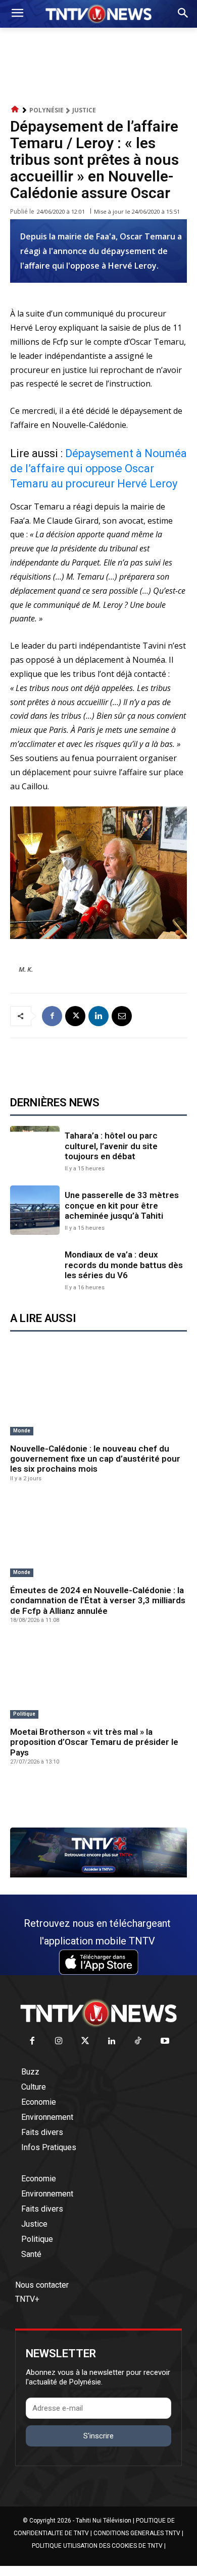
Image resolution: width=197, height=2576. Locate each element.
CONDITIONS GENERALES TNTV (137, 2533)
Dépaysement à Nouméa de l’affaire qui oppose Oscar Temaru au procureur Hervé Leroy (98, 468)
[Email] (122, 1016)
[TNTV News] (98, 2013)
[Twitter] (86, 2041)
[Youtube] (165, 2041)
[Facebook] (52, 1016)
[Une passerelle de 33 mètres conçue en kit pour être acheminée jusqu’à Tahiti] (35, 1210)
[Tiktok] (139, 2041)
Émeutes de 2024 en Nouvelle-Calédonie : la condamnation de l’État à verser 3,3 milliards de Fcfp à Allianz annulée (98, 1600)
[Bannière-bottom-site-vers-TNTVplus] (98, 1875)
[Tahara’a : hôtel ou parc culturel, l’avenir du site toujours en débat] (35, 1151)
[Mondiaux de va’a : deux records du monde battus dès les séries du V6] (35, 1270)
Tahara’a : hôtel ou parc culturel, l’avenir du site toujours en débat (111, 1146)
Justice (84, 110)
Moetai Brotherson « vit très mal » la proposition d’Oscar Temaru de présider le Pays (94, 1742)
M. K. (26, 969)
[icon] (15, 110)
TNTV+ (27, 2299)
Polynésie (46, 110)
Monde (22, 1431)
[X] (75, 1016)
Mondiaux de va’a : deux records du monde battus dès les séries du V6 (124, 1265)
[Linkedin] (98, 1016)
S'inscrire (98, 2436)
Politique (24, 1714)
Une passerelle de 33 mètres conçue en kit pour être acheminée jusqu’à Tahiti (122, 1205)
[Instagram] (59, 2041)
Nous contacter (42, 2285)
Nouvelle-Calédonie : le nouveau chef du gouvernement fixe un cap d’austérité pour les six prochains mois (95, 1459)
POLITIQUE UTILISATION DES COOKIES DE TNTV (97, 2546)
